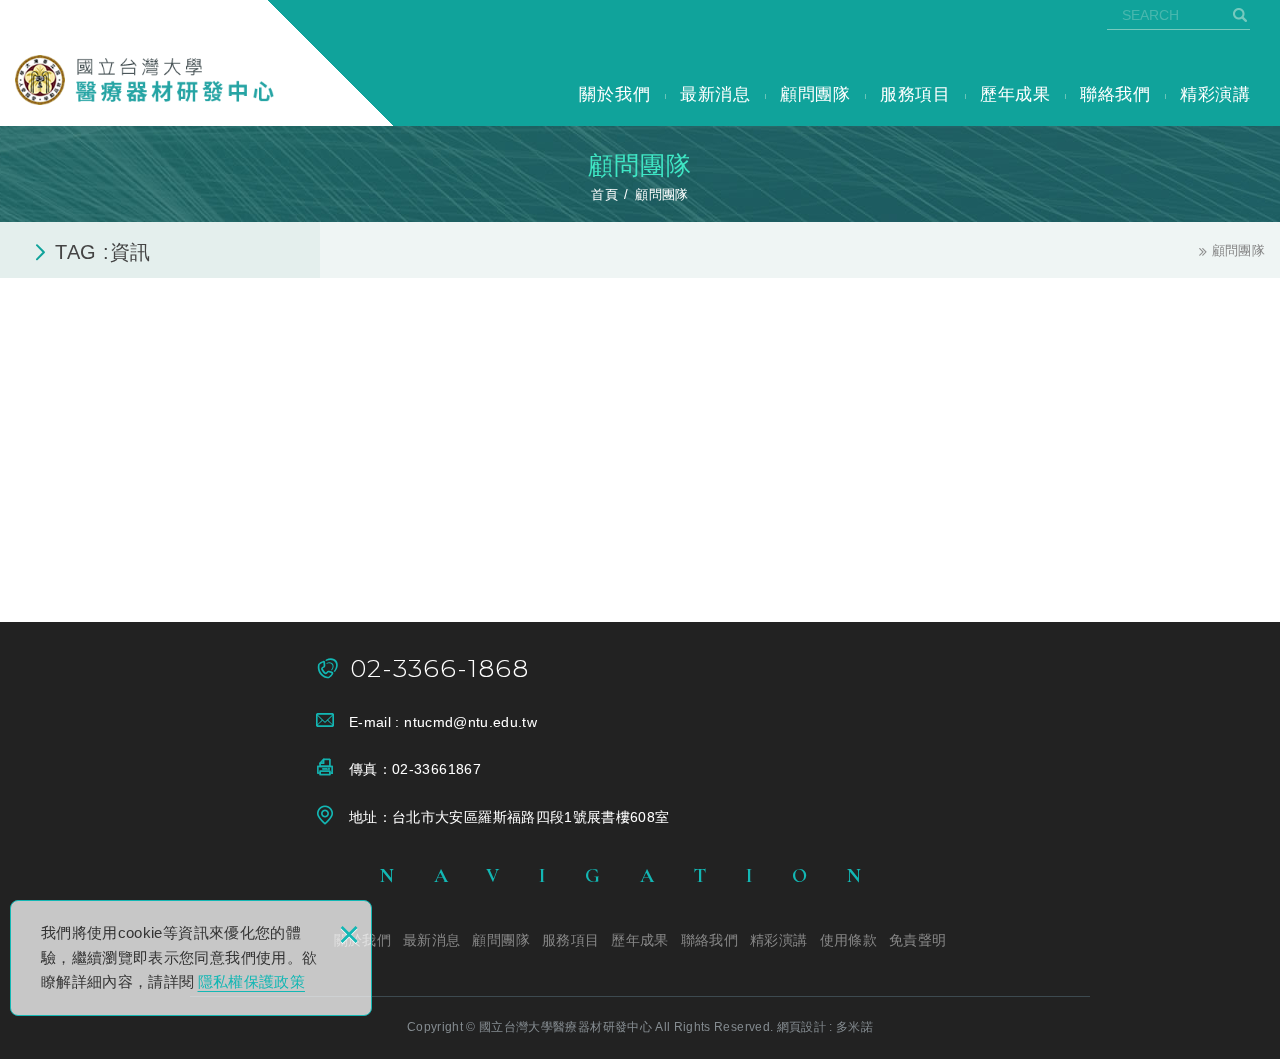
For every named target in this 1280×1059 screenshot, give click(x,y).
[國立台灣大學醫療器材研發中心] (144, 80)
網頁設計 (801, 1027)
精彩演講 (1215, 94)
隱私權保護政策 (251, 981)
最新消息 (715, 94)
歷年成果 (1015, 94)
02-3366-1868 (439, 668)
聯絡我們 (1115, 94)
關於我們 (614, 94)
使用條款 (848, 940)
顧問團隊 (815, 94)
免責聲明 (917, 940)
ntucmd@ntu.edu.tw (470, 722)
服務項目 (915, 94)
